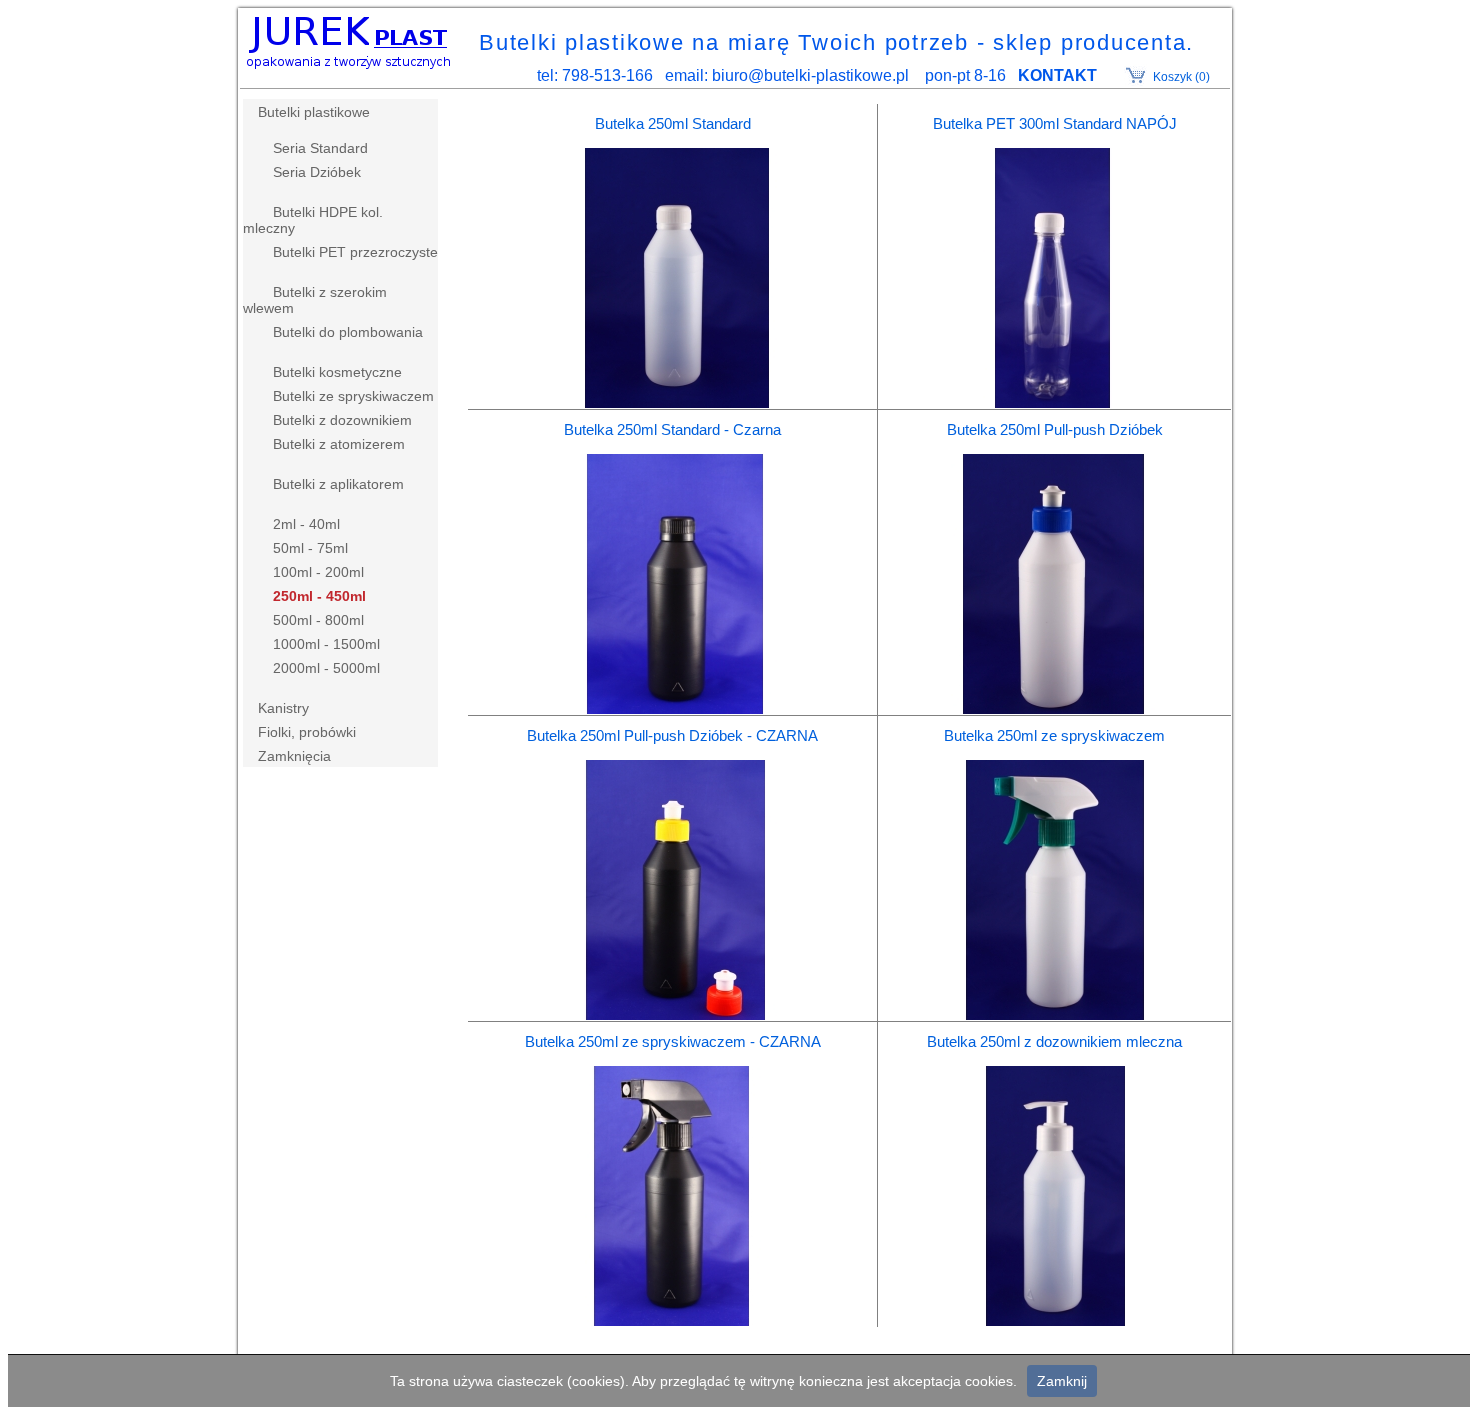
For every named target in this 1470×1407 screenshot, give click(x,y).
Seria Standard (320, 148)
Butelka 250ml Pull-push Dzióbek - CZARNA (672, 735)
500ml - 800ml (318, 620)
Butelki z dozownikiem (342, 420)
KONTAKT (1057, 75)
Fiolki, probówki (307, 732)
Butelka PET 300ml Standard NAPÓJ (1055, 123)
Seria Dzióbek (317, 172)
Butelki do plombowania (348, 332)
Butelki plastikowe (314, 112)
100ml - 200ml (318, 572)
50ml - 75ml (310, 548)
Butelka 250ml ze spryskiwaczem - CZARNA (673, 1041)
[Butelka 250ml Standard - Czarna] (673, 708)
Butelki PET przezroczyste (355, 252)
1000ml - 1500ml (326, 644)
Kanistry (283, 708)
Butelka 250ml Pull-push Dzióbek (1055, 429)
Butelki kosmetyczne (337, 372)
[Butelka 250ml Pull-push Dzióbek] (1055, 708)
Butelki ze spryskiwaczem (353, 396)
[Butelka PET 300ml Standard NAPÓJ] (1055, 402)
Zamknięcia (294, 756)
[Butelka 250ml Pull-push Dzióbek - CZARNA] (673, 1014)
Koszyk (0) (1181, 77)
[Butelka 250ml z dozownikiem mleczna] (1055, 1320)
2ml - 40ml (306, 524)
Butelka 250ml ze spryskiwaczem (1054, 735)
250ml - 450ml (319, 596)
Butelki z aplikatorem (338, 484)
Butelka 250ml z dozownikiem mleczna (1054, 1041)
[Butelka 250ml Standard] (673, 402)
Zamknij (1062, 1381)
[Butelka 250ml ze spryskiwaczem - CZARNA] (673, 1320)
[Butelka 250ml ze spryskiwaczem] (1055, 1014)
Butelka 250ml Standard (673, 123)
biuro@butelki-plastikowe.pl (810, 75)
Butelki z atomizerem (339, 444)
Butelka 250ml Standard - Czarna (672, 429)
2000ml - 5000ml (326, 668)
